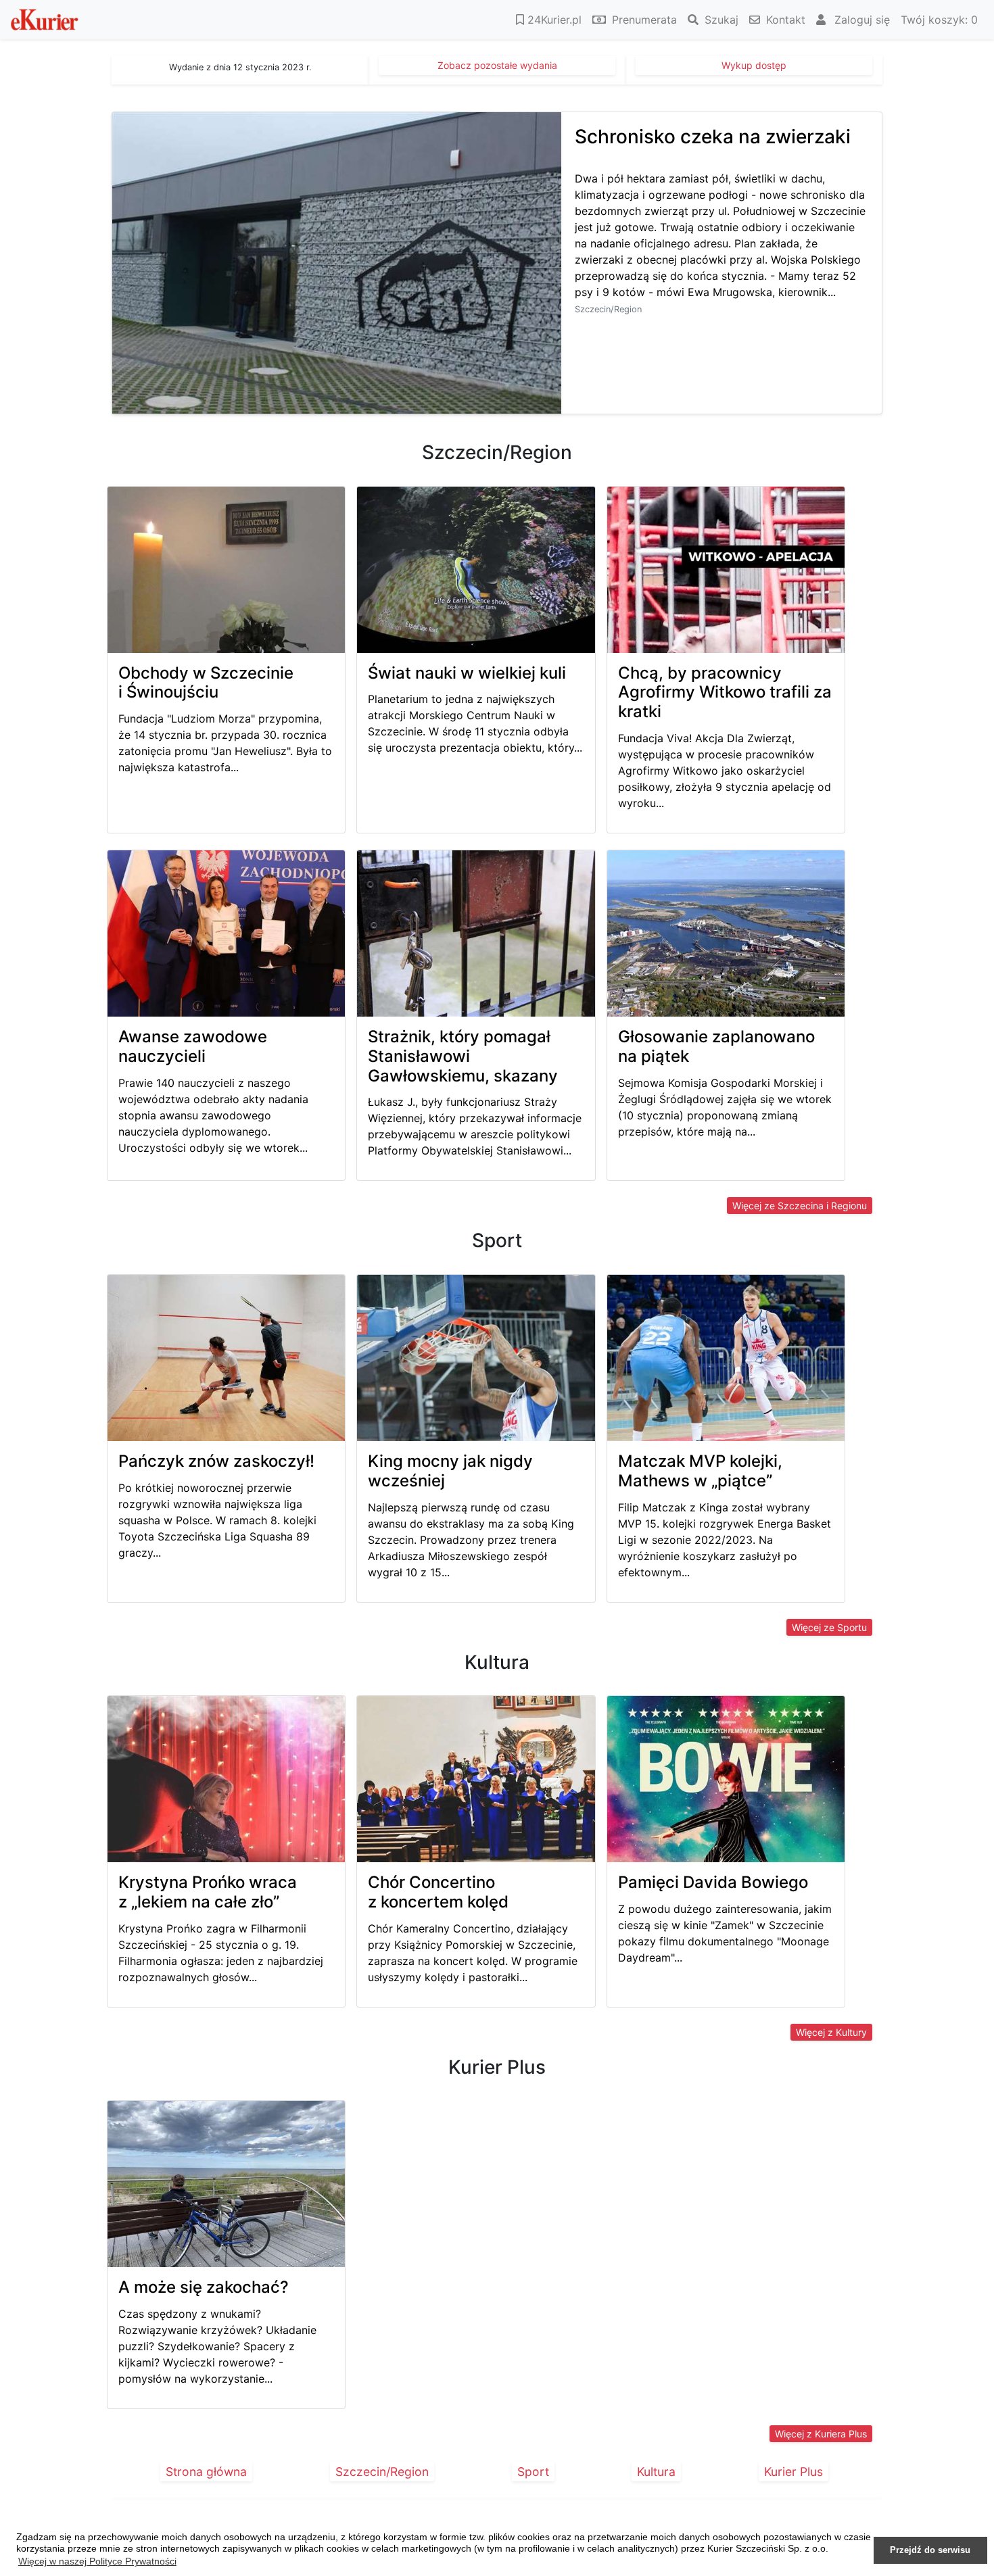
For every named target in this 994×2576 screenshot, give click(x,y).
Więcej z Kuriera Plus (821, 2434)
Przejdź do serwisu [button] (930, 2550)
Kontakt (784, 20)
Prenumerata (643, 20)
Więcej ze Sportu (829, 1627)
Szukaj (720, 20)
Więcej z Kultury (831, 2032)
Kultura (656, 2472)
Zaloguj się (860, 20)
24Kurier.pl (553, 20)
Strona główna (206, 2472)
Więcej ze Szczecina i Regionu (800, 1206)
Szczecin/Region (382, 2472)
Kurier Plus (794, 2472)
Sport (533, 2472)
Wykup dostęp (754, 65)
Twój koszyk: (939, 20)
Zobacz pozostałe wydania (497, 65)
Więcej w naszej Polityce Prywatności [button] (97, 2561)
